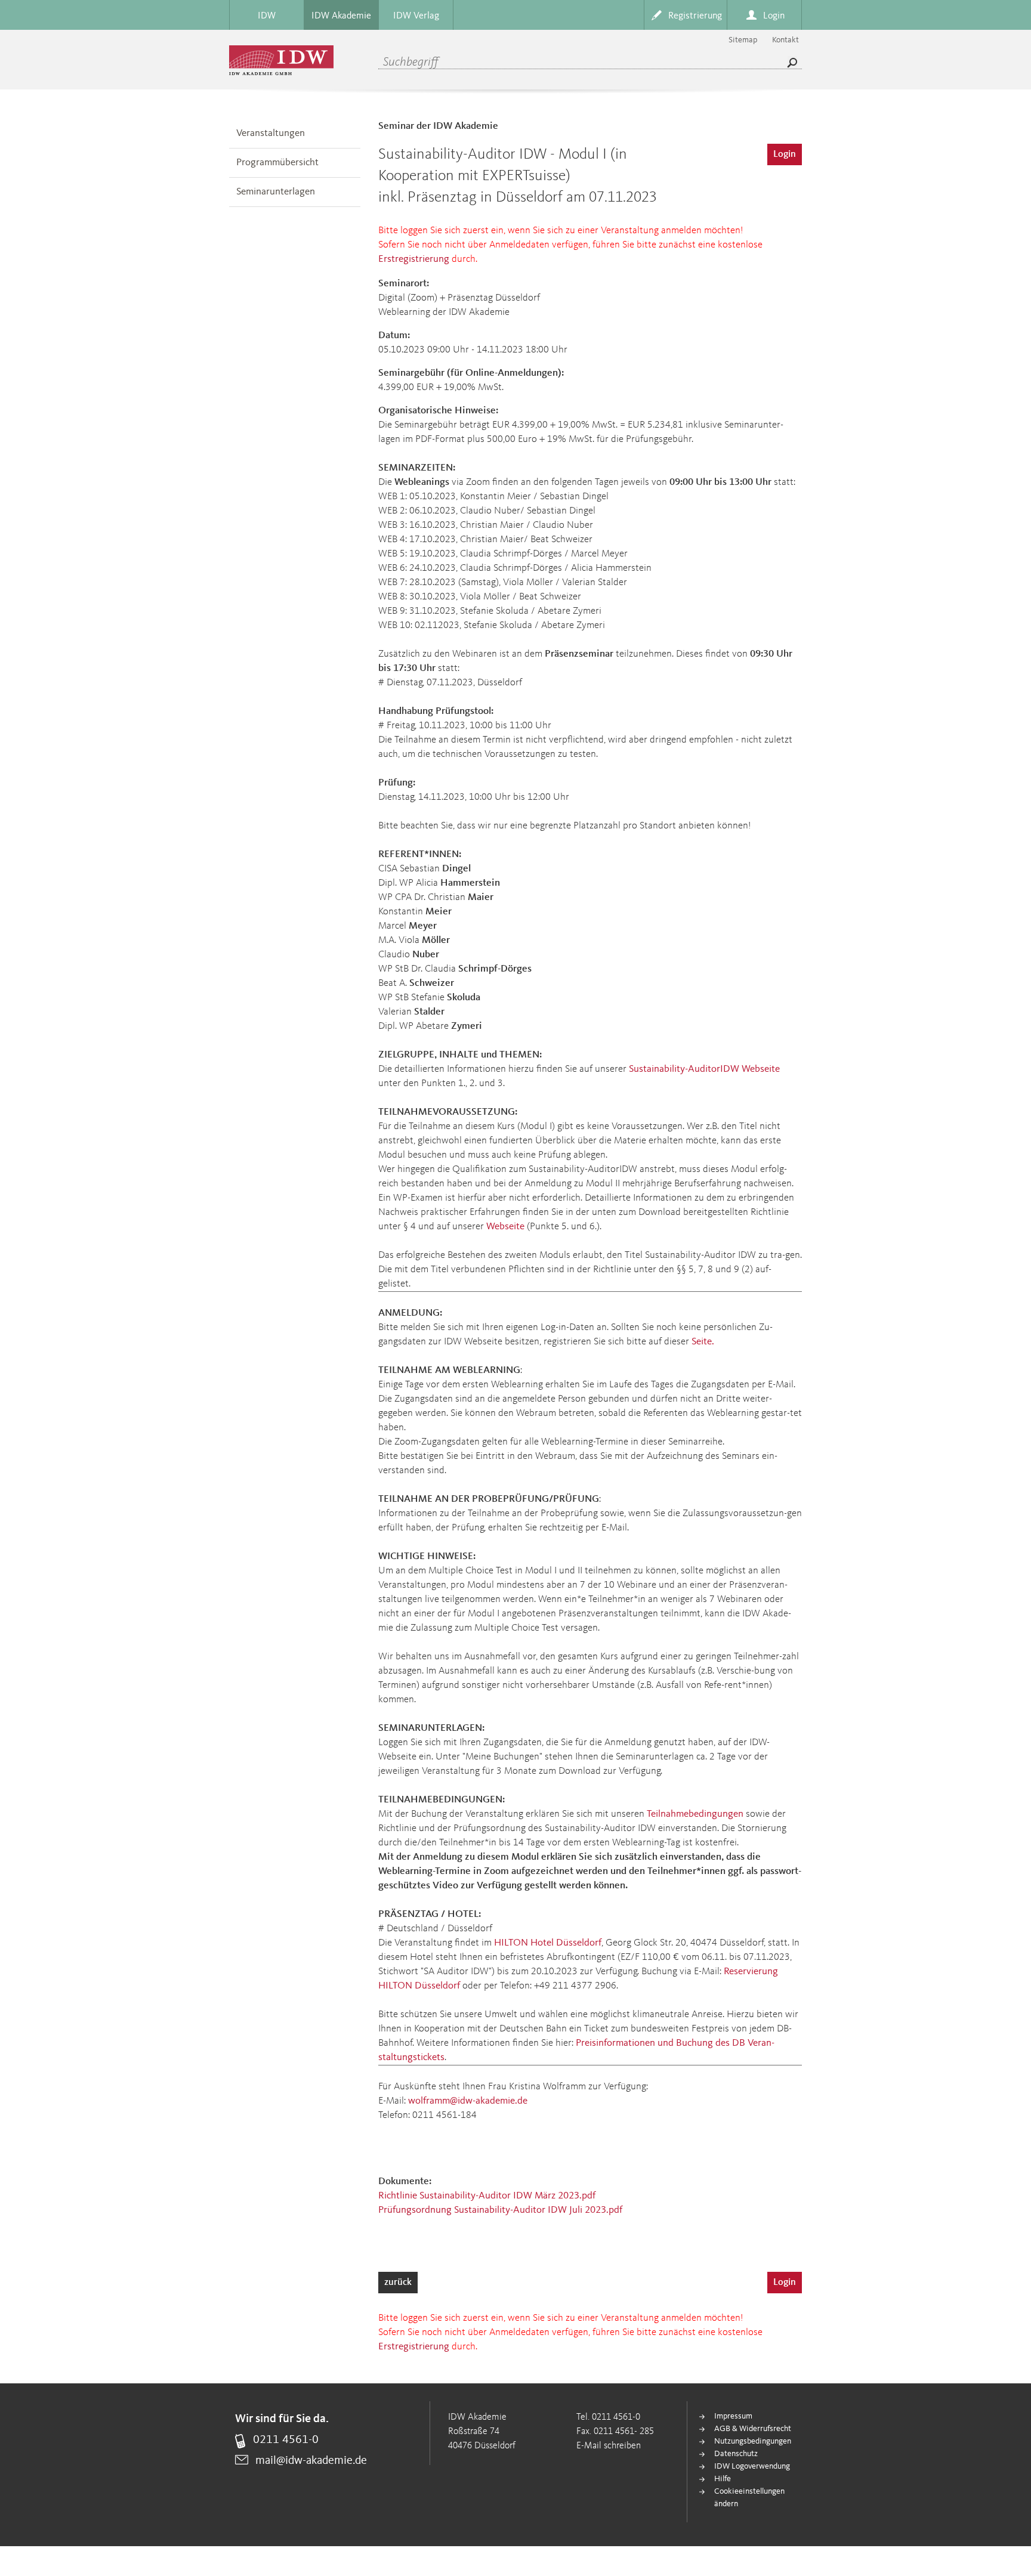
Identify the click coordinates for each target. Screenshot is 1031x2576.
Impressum (733, 2416)
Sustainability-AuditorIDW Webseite (704, 1069)
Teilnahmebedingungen (695, 1814)
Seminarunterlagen (276, 192)
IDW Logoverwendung (752, 2466)
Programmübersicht (277, 163)
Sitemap (743, 40)
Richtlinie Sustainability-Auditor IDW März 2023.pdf (487, 2196)
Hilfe (723, 2479)
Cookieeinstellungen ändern (749, 2498)
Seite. (703, 1342)
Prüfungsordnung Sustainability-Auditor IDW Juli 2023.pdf (500, 2210)
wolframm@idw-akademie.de (468, 2101)
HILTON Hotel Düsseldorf (548, 1943)
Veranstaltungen (271, 133)
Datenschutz (736, 2454)
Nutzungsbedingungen (753, 2441)
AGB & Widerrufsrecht (753, 2429)
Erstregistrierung (414, 259)
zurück (398, 2283)
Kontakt (785, 40)
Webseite (505, 1227)
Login (785, 154)
